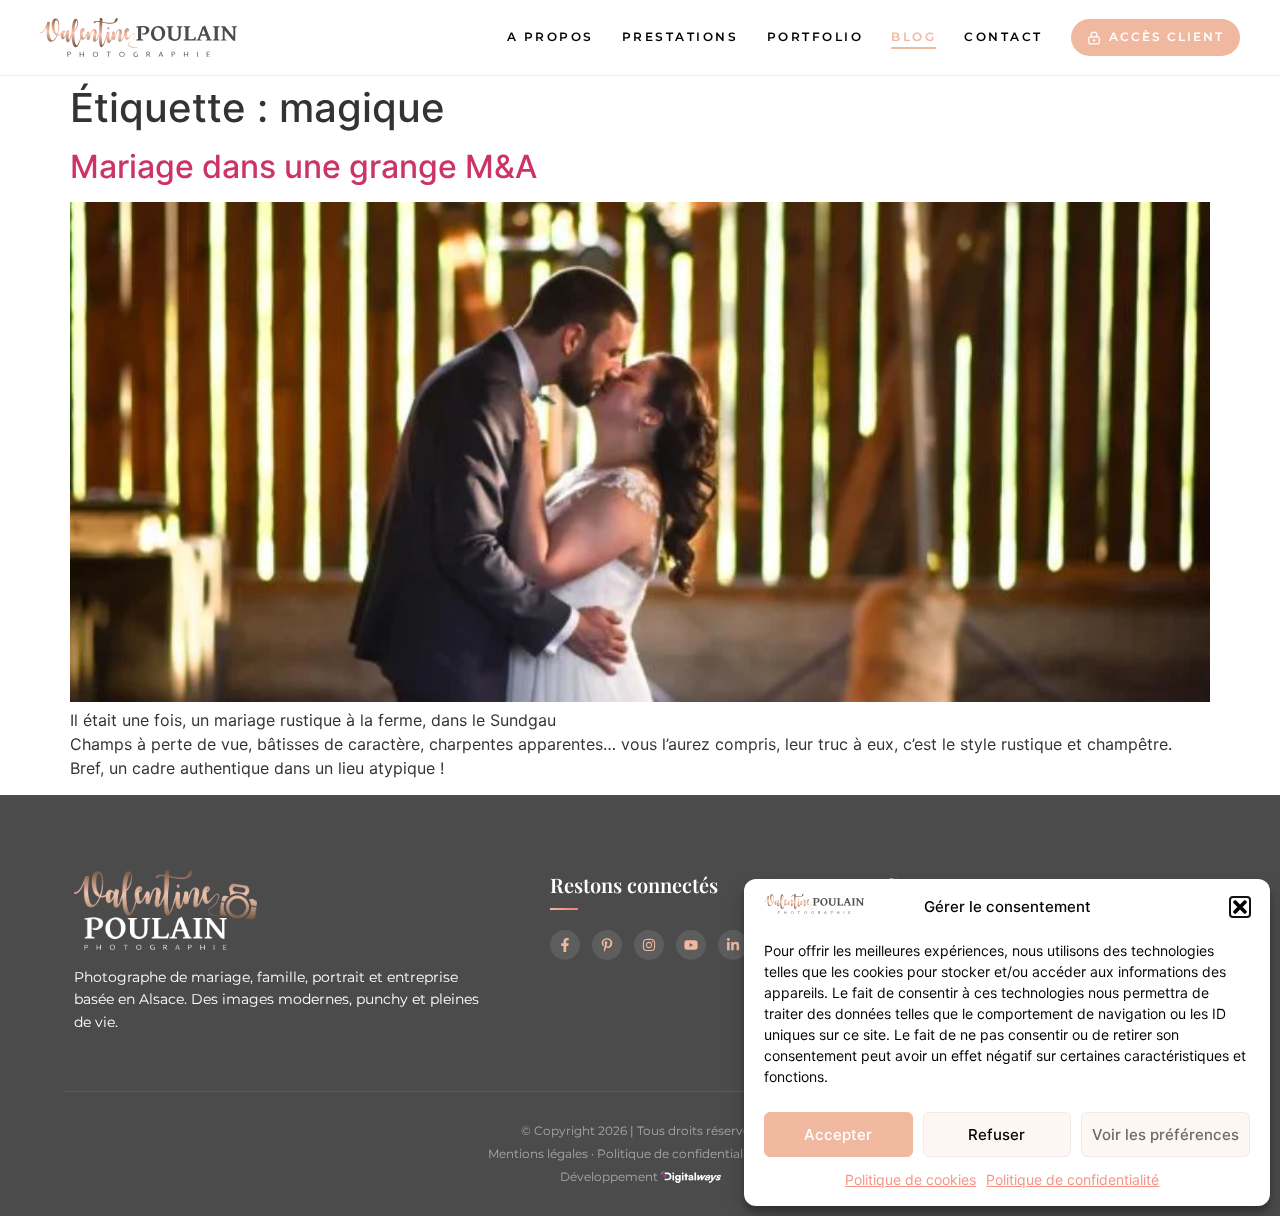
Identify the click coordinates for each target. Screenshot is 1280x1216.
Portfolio (815, 37)
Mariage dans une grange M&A (303, 166)
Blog (913, 37)
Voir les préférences (1165, 1134)
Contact (1003, 37)
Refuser (996, 1134)
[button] (1240, 907)
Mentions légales (538, 1153)
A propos (550, 37)
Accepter (838, 1134)
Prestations (680, 37)
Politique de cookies (910, 1179)
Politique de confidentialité (1072, 1179)
